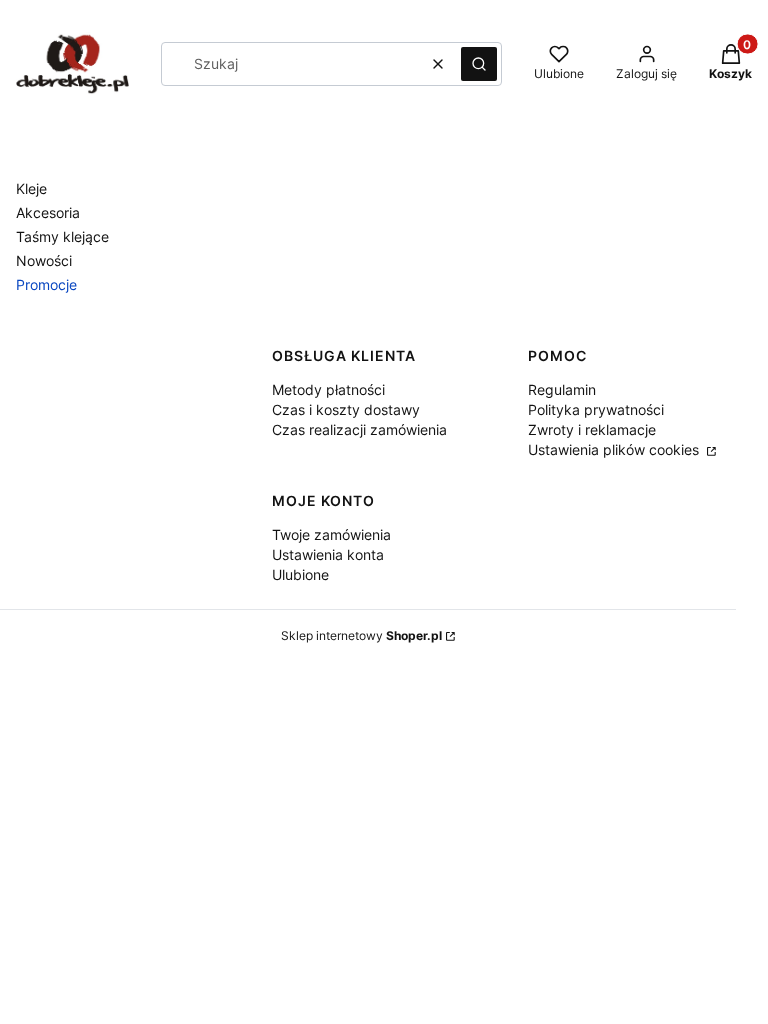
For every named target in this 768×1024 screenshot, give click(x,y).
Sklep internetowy (361, 635)
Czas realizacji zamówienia (359, 429)
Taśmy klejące (62, 236)
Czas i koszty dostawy (346, 409)
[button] (479, 64)
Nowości (44, 260)
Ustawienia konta (328, 554)
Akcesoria (48, 212)
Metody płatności (328, 389)
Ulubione (300, 574)
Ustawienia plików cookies (615, 449)
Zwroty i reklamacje (592, 429)
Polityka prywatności (596, 409)
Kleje (31, 188)
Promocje (46, 284)
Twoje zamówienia (331, 534)
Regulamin (562, 389)
